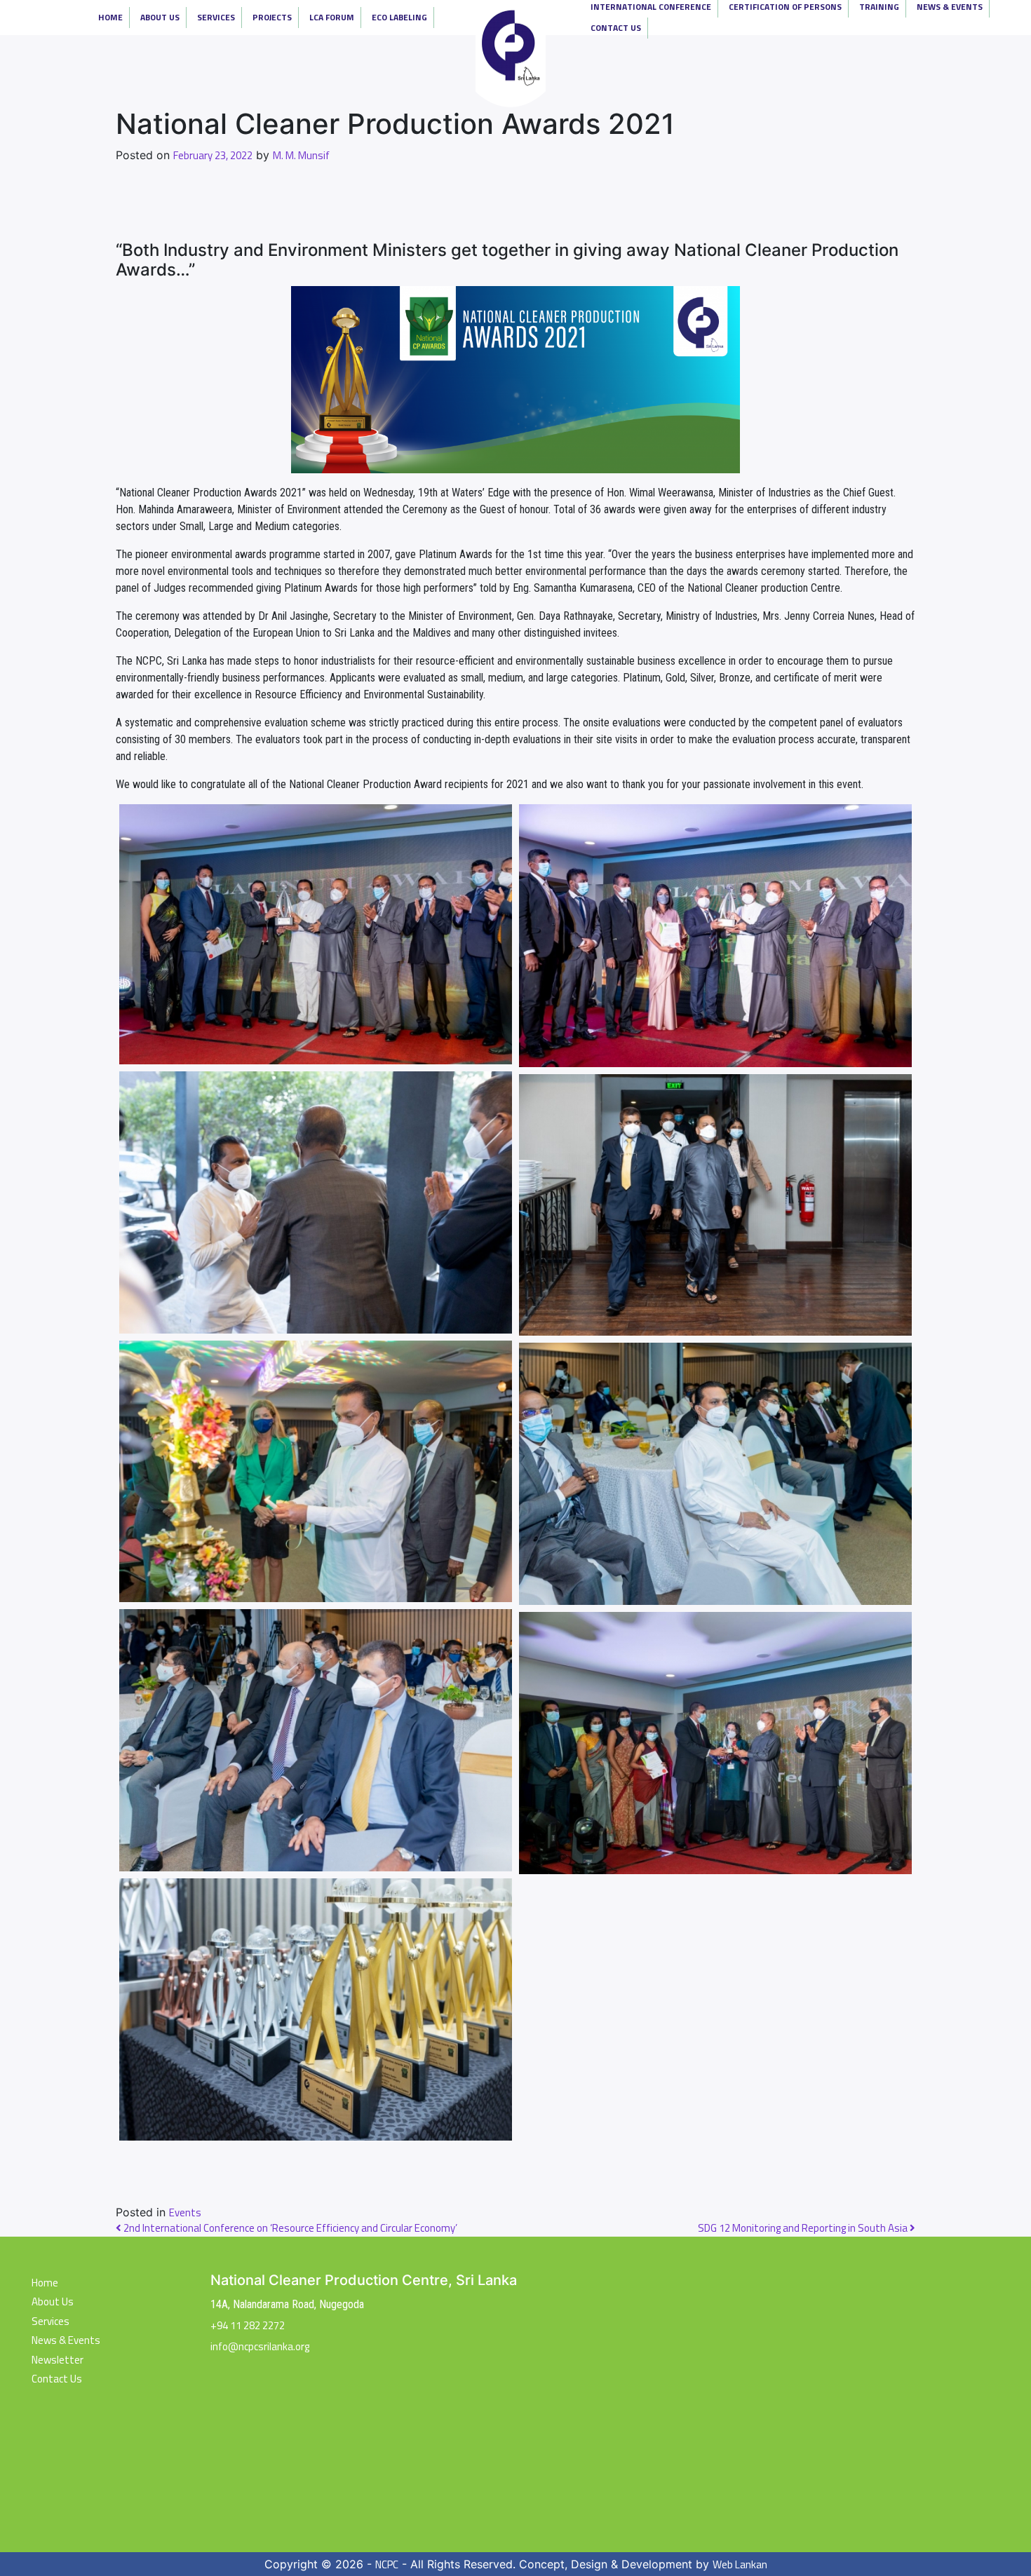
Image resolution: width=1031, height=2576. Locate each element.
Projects (272, 17)
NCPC (387, 2565)
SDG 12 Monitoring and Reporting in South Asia (804, 2228)
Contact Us (616, 28)
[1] (316, 934)
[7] (715, 1743)
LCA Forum (332, 17)
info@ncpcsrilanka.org (260, 2346)
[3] (316, 1202)
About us (53, 2302)
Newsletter (58, 2360)
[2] (715, 936)
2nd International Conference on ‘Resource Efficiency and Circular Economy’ (289, 2228)
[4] (316, 1472)
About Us (160, 17)
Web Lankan (740, 2565)
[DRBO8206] (715, 1205)
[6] (316, 1740)
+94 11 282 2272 (248, 2325)
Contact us (57, 2379)
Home (110, 17)
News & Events (66, 2340)
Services (216, 17)
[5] (316, 2009)
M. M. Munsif (301, 156)
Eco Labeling (399, 17)
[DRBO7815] (715, 1474)
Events (185, 2213)
